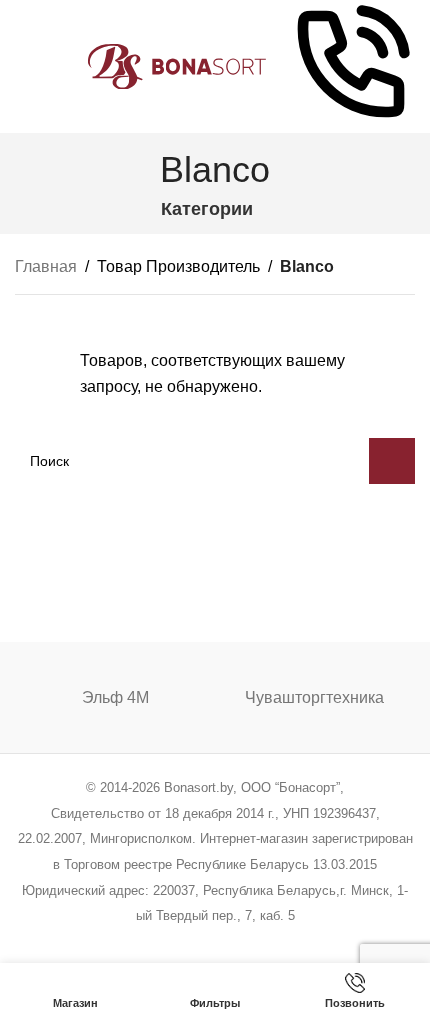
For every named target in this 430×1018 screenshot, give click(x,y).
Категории (207, 210)
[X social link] (138, 942)
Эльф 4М (115, 697)
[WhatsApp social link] (240, 942)
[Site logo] (177, 65)
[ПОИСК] (392, 461)
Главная (46, 266)
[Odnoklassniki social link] (214, 942)
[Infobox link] (351, 66)
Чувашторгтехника (314, 697)
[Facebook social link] (113, 942)
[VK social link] (265, 942)
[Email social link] (164, 942)
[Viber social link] (316, 942)
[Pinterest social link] (189, 942)
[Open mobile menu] (23, 67)
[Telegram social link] (290, 942)
